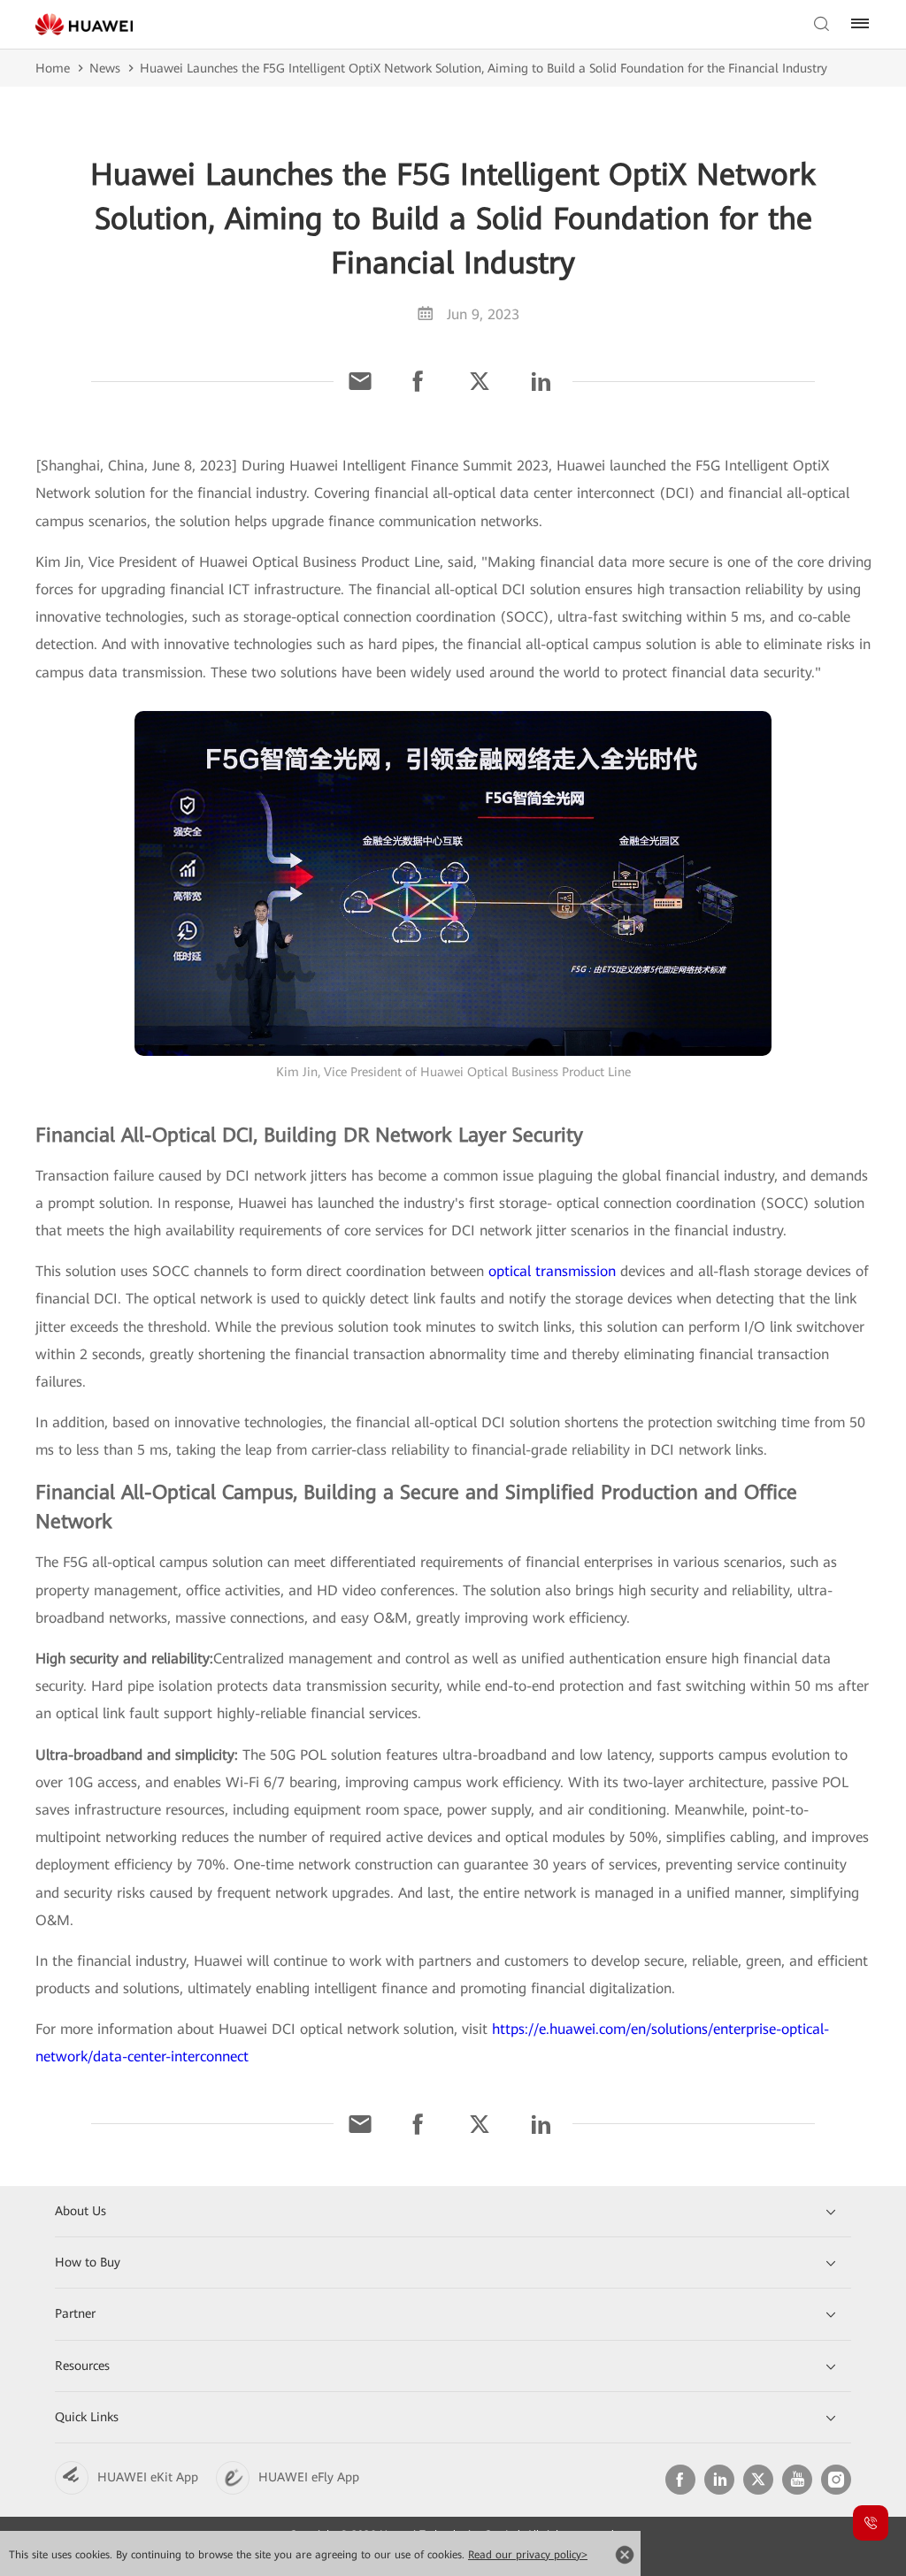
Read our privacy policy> (528, 2555)
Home (53, 68)
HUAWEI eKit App (148, 2477)
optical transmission (552, 1271)
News (105, 68)
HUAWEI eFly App (309, 2477)
